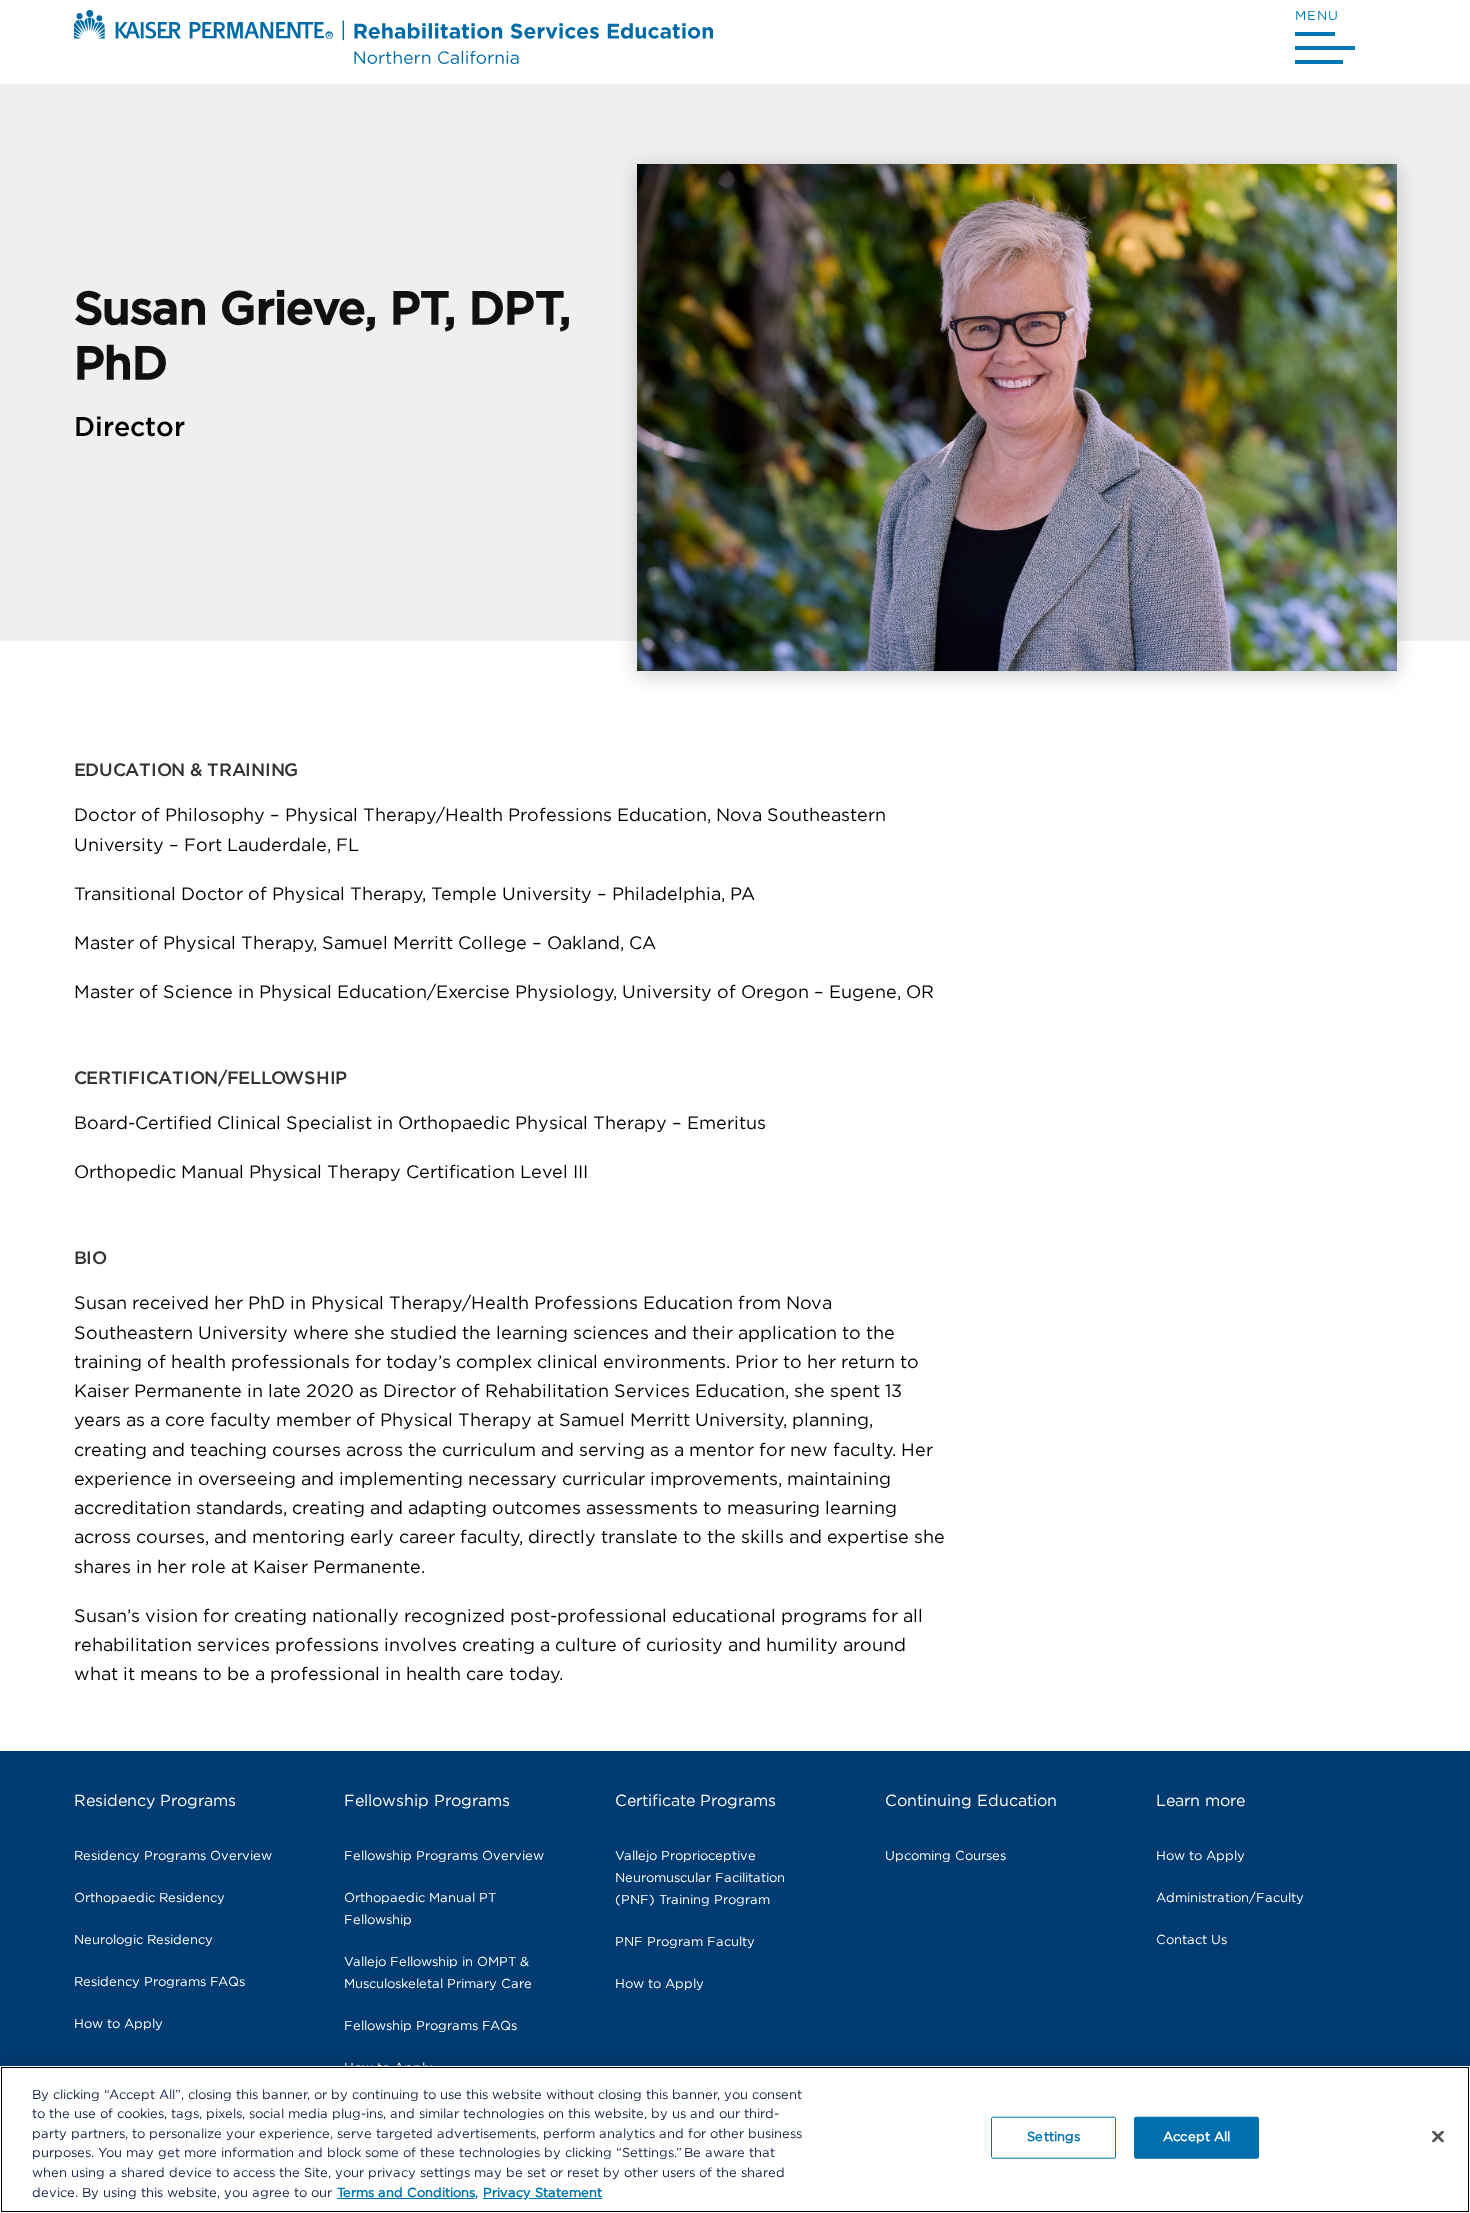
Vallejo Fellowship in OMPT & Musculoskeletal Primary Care (438, 1973)
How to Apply (118, 2024)
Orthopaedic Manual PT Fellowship (420, 1909)
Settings (1053, 2137)
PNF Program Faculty (685, 1942)
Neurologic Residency (143, 1940)
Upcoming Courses (945, 1856)
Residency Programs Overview (173, 1856)
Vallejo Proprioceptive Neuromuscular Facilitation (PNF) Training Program (700, 1878)
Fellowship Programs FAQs (430, 2026)
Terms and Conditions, (407, 2192)
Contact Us (1191, 1940)
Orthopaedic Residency (149, 1898)
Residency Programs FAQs (159, 1982)
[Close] (1438, 2137)
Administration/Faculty (1230, 1898)
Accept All (1196, 2137)
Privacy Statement (542, 2192)
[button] (1325, 41)
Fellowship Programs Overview (444, 1856)
